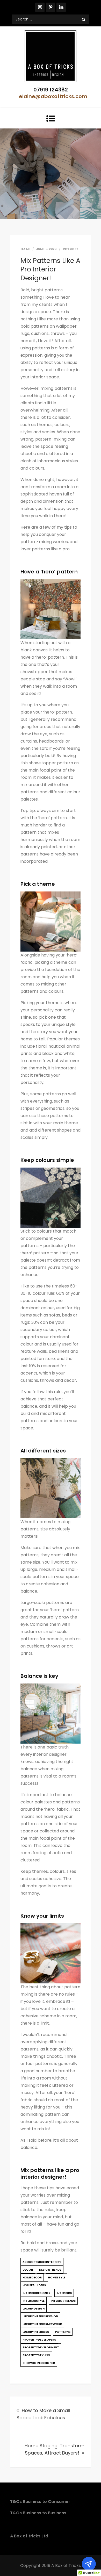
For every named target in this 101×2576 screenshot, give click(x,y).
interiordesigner (36, 2293)
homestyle (57, 2277)
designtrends (50, 2270)
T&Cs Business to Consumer (40, 2502)
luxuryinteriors (36, 2332)
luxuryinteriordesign (40, 2316)
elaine (25, 249)
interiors (64, 2293)
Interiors (71, 249)
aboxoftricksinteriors (42, 2262)
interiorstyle (34, 2301)
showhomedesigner (39, 2363)
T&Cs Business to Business (38, 2513)
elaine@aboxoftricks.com (53, 96)
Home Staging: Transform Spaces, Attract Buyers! (55, 2449)
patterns (63, 2332)
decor (28, 2270)
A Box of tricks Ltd (29, 2536)
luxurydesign (34, 2308)
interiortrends (63, 2301)
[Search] (84, 19)
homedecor (32, 2277)
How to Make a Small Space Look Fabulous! (43, 2414)
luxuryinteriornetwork (42, 2324)
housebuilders (34, 2285)
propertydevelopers (39, 2340)
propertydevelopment (41, 2347)
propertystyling (36, 2355)
